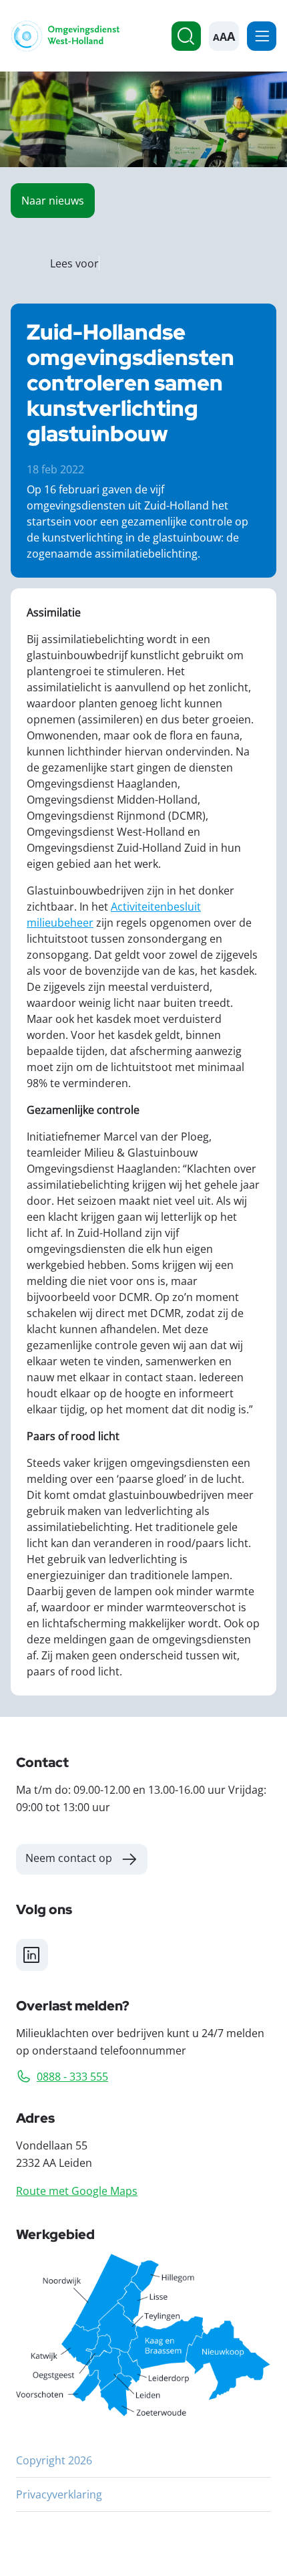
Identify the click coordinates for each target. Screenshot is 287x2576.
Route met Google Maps (77, 2191)
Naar (53, 200)
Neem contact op (69, 1858)
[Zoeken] (186, 36)
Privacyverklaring (59, 2494)
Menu (262, 36)
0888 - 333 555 (72, 2076)
